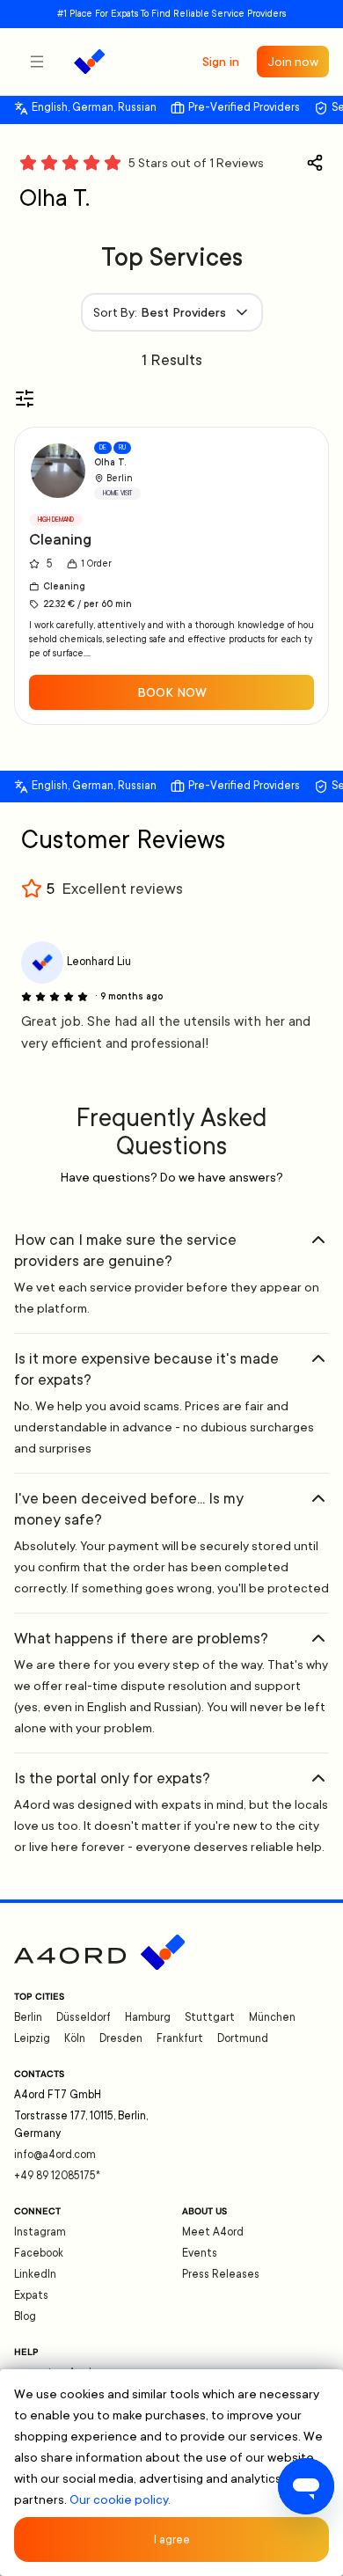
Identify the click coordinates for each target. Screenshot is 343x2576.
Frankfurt (180, 2038)
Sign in (221, 62)
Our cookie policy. (120, 2499)
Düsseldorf (84, 2017)
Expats (31, 2295)
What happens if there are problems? (141, 1638)
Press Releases (221, 2274)
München (272, 2017)
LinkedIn (35, 2274)
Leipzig (32, 2038)
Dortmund (243, 2038)
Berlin (28, 2017)
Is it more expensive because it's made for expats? (146, 1369)
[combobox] (172, 312)
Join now (293, 62)
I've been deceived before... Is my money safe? (129, 1509)
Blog (25, 2316)
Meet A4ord (213, 2232)
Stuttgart (210, 2017)
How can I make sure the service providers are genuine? (125, 1250)
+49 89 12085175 (57, 2176)
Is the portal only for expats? (112, 1778)
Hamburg (148, 2017)
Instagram (40, 2232)
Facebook (39, 2253)
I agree (172, 2540)
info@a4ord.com (55, 2155)
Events (200, 2253)
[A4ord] (89, 62)
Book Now (172, 692)
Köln (75, 2038)
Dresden (121, 2038)
